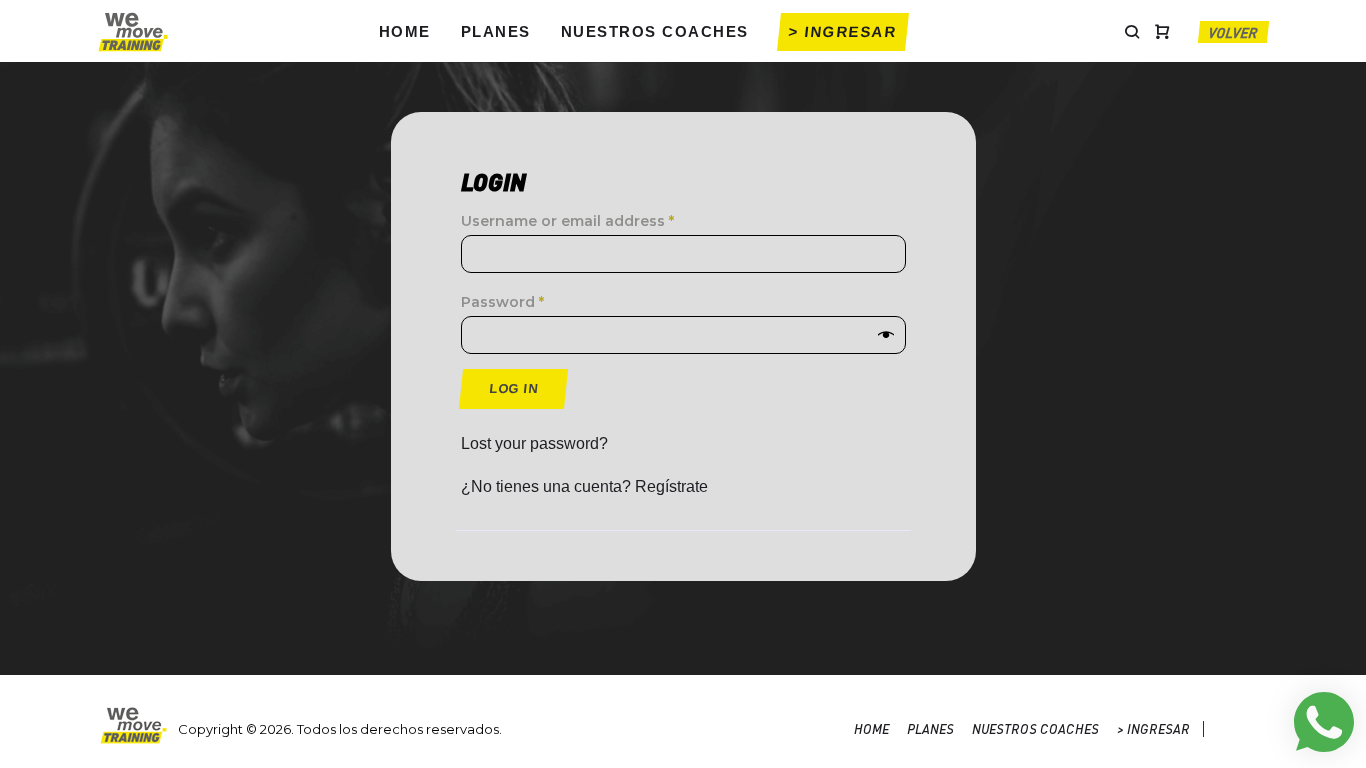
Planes (496, 31)
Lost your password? (534, 443)
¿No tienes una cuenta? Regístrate (584, 486)
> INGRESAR (843, 31)
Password (502, 302)
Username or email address (567, 221)
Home (405, 31)
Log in (513, 388)
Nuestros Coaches (655, 31)
